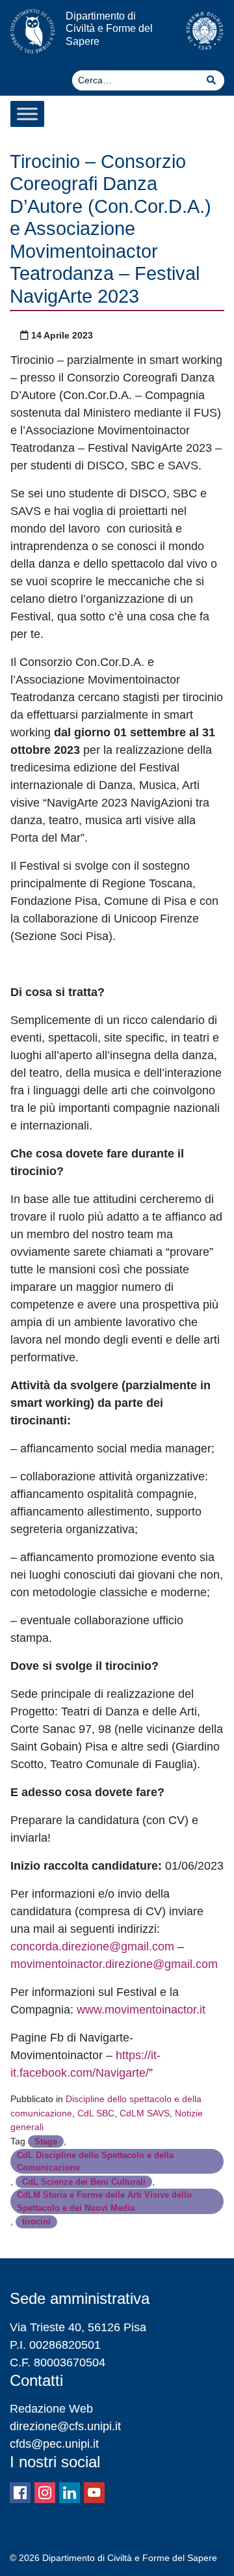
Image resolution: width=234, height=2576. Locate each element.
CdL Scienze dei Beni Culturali (84, 2182)
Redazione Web (51, 2409)
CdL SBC (96, 2113)
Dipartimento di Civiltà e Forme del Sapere (109, 28)
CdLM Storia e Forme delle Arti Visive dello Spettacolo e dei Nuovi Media (104, 2201)
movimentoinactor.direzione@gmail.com (114, 1964)
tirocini (36, 2222)
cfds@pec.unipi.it (54, 2444)
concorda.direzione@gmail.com (92, 1946)
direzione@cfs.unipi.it (65, 2426)
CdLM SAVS (145, 2113)
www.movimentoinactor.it (141, 2010)
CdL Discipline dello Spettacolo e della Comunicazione (95, 2161)
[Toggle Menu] (27, 114)
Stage (46, 2141)
